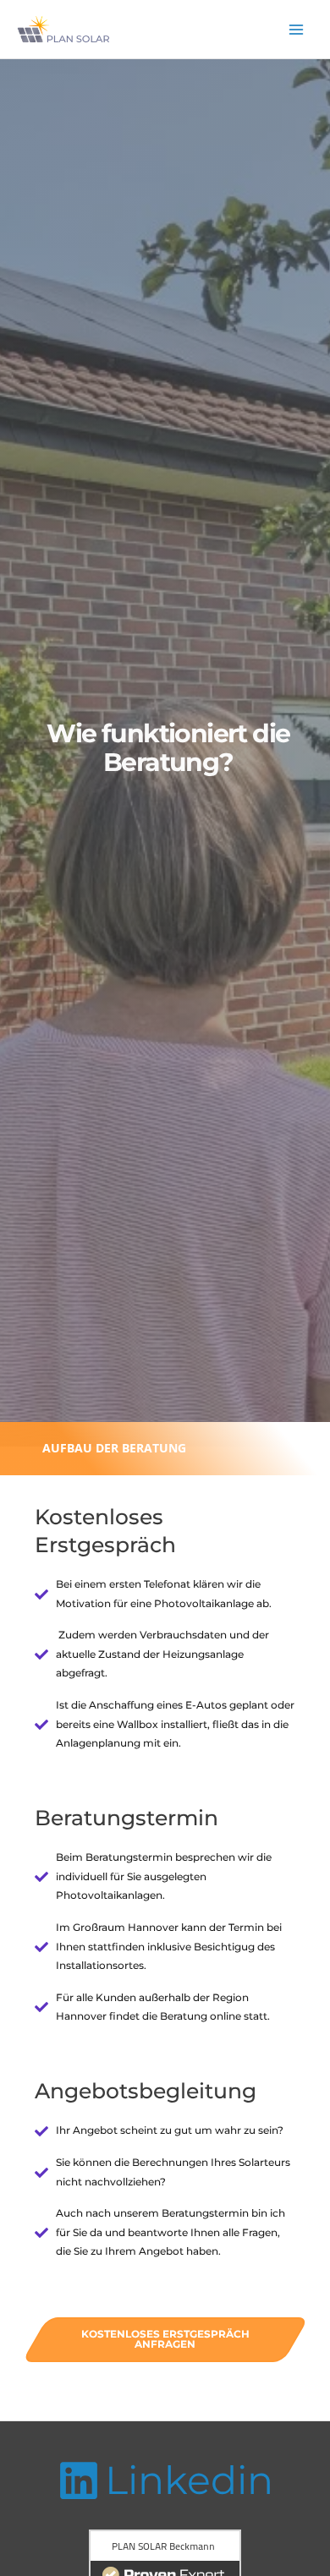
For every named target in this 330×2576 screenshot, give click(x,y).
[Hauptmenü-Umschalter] (297, 29)
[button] (112, 1448)
